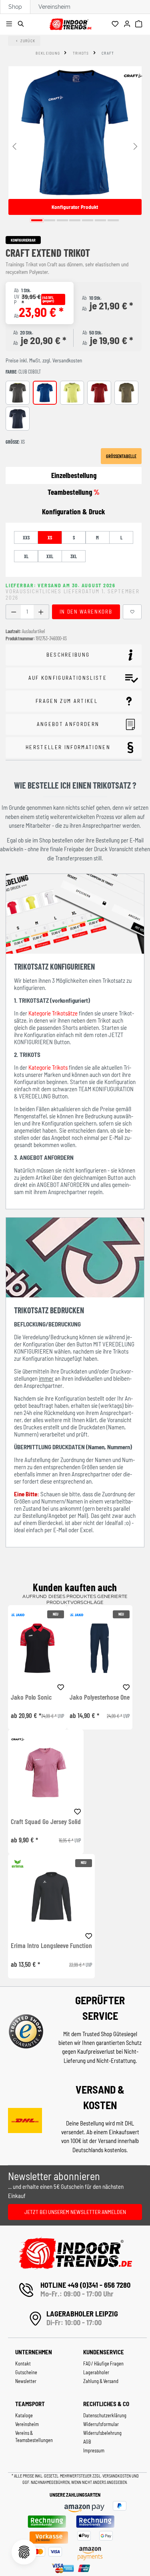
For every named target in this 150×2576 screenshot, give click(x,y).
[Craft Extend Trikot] (75, 133)
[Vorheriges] (14, 146)
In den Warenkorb (86, 612)
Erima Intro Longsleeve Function (51, 1946)
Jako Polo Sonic (31, 1697)
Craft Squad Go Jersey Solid (46, 1822)
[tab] (74, 512)
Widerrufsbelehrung (102, 2433)
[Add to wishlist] (61, 1686)
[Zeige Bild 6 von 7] (100, 220)
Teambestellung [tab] (74, 492)
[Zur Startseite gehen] (70, 23)
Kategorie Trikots (48, 1067)
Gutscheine (26, 2372)
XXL (50, 556)
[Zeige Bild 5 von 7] (88, 220)
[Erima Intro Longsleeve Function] (51, 1897)
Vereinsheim (54, 7)
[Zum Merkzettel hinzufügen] (132, 612)
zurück (28, 41)
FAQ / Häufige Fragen (103, 2363)
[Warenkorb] (140, 24)
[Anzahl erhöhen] (41, 612)
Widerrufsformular (101, 2424)
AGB (87, 2442)
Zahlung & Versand (101, 2381)
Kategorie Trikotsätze (53, 1013)
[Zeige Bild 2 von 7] (50, 220)
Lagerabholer (96, 2372)
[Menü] (10, 24)
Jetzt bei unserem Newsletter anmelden (75, 2212)
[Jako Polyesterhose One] (100, 1648)
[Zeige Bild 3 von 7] (62, 220)
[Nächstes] (136, 146)
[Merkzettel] (116, 24)
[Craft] (133, 76)
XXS (26, 537)
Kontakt (23, 2363)
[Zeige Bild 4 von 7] (75, 220)
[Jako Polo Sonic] (37, 1648)
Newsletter (26, 2381)
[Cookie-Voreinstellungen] (24, 2552)
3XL (74, 556)
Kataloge (24, 2415)
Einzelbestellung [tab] (74, 475)
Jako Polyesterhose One (100, 1697)
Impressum (94, 2450)
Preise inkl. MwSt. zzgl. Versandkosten (44, 360)
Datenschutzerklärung (105, 2415)
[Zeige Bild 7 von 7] (113, 220)
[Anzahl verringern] (13, 612)
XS (50, 537)
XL (26, 556)
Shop (15, 7)
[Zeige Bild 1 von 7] (37, 220)
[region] (75, 146)
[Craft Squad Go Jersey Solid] (46, 1772)
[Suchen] (22, 24)
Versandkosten (117, 2476)
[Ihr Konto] (128, 24)
